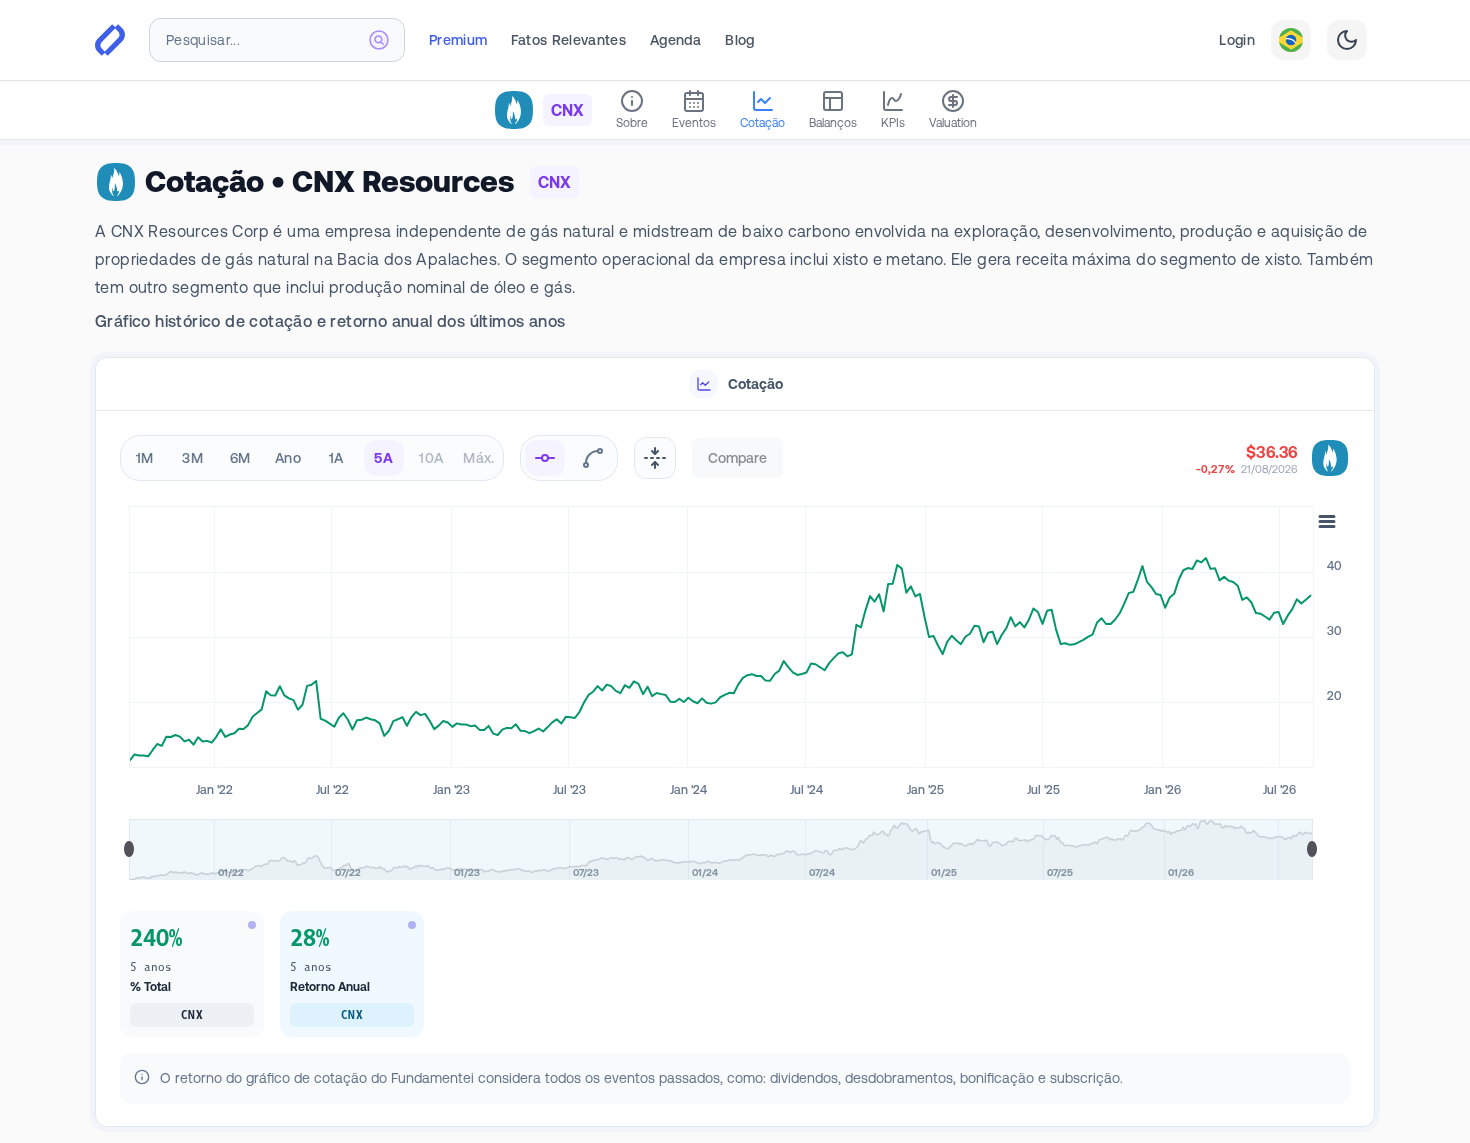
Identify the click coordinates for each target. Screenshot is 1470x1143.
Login (1237, 40)
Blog (739, 40)
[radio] (545, 458)
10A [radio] (431, 458)
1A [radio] (336, 458)
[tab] (735, 384)
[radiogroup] (312, 458)
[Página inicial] (110, 40)
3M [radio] (192, 458)
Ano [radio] (288, 458)
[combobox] (277, 40)
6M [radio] (240, 458)
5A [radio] (383, 458)
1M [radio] (145, 458)
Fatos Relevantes (568, 40)
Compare (737, 458)
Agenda (675, 40)
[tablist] (735, 384)
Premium (458, 40)
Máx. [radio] (478, 458)
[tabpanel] (735, 769)
